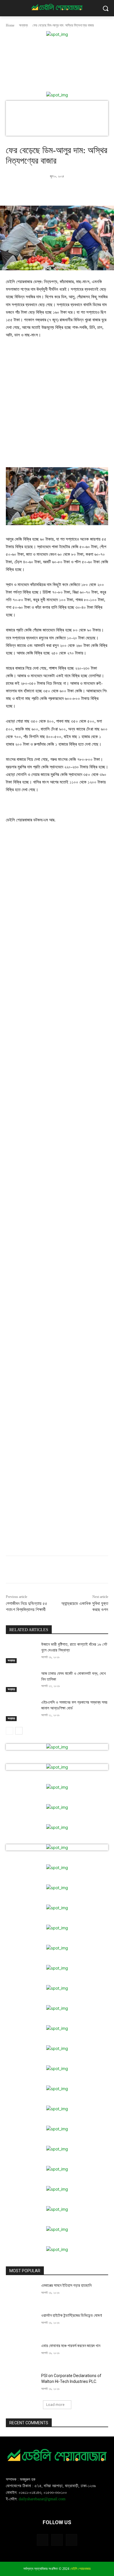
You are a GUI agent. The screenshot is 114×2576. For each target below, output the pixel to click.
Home (10, 25)
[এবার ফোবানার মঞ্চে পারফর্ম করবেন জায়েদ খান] (21, 2354)
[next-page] (19, 1731)
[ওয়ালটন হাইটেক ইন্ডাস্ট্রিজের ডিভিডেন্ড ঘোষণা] (21, 2323)
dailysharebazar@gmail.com (42, 2499)
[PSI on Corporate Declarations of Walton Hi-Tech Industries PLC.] (21, 2384)
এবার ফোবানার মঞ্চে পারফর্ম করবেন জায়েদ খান (71, 2346)
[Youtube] (71, 2540)
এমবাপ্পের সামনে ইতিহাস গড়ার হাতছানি (66, 2285)
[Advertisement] (57, 406)
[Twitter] (53, 191)
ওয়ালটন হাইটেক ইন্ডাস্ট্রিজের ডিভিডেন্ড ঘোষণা (72, 2315)
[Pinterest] (66, 191)
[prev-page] (9, 1731)
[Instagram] (57, 2540)
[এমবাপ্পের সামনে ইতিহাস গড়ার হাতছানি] (21, 2293)
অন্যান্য (23, 25)
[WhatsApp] (80, 191)
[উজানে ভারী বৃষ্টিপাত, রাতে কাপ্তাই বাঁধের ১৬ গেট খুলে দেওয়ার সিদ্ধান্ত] (21, 1652)
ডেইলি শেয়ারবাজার (80, 2569)
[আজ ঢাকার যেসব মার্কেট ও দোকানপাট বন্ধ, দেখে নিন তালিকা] (21, 1682)
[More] (93, 191)
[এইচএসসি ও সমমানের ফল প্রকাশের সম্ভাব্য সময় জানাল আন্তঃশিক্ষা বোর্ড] (21, 1710)
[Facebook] (39, 191)
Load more (55, 2405)
